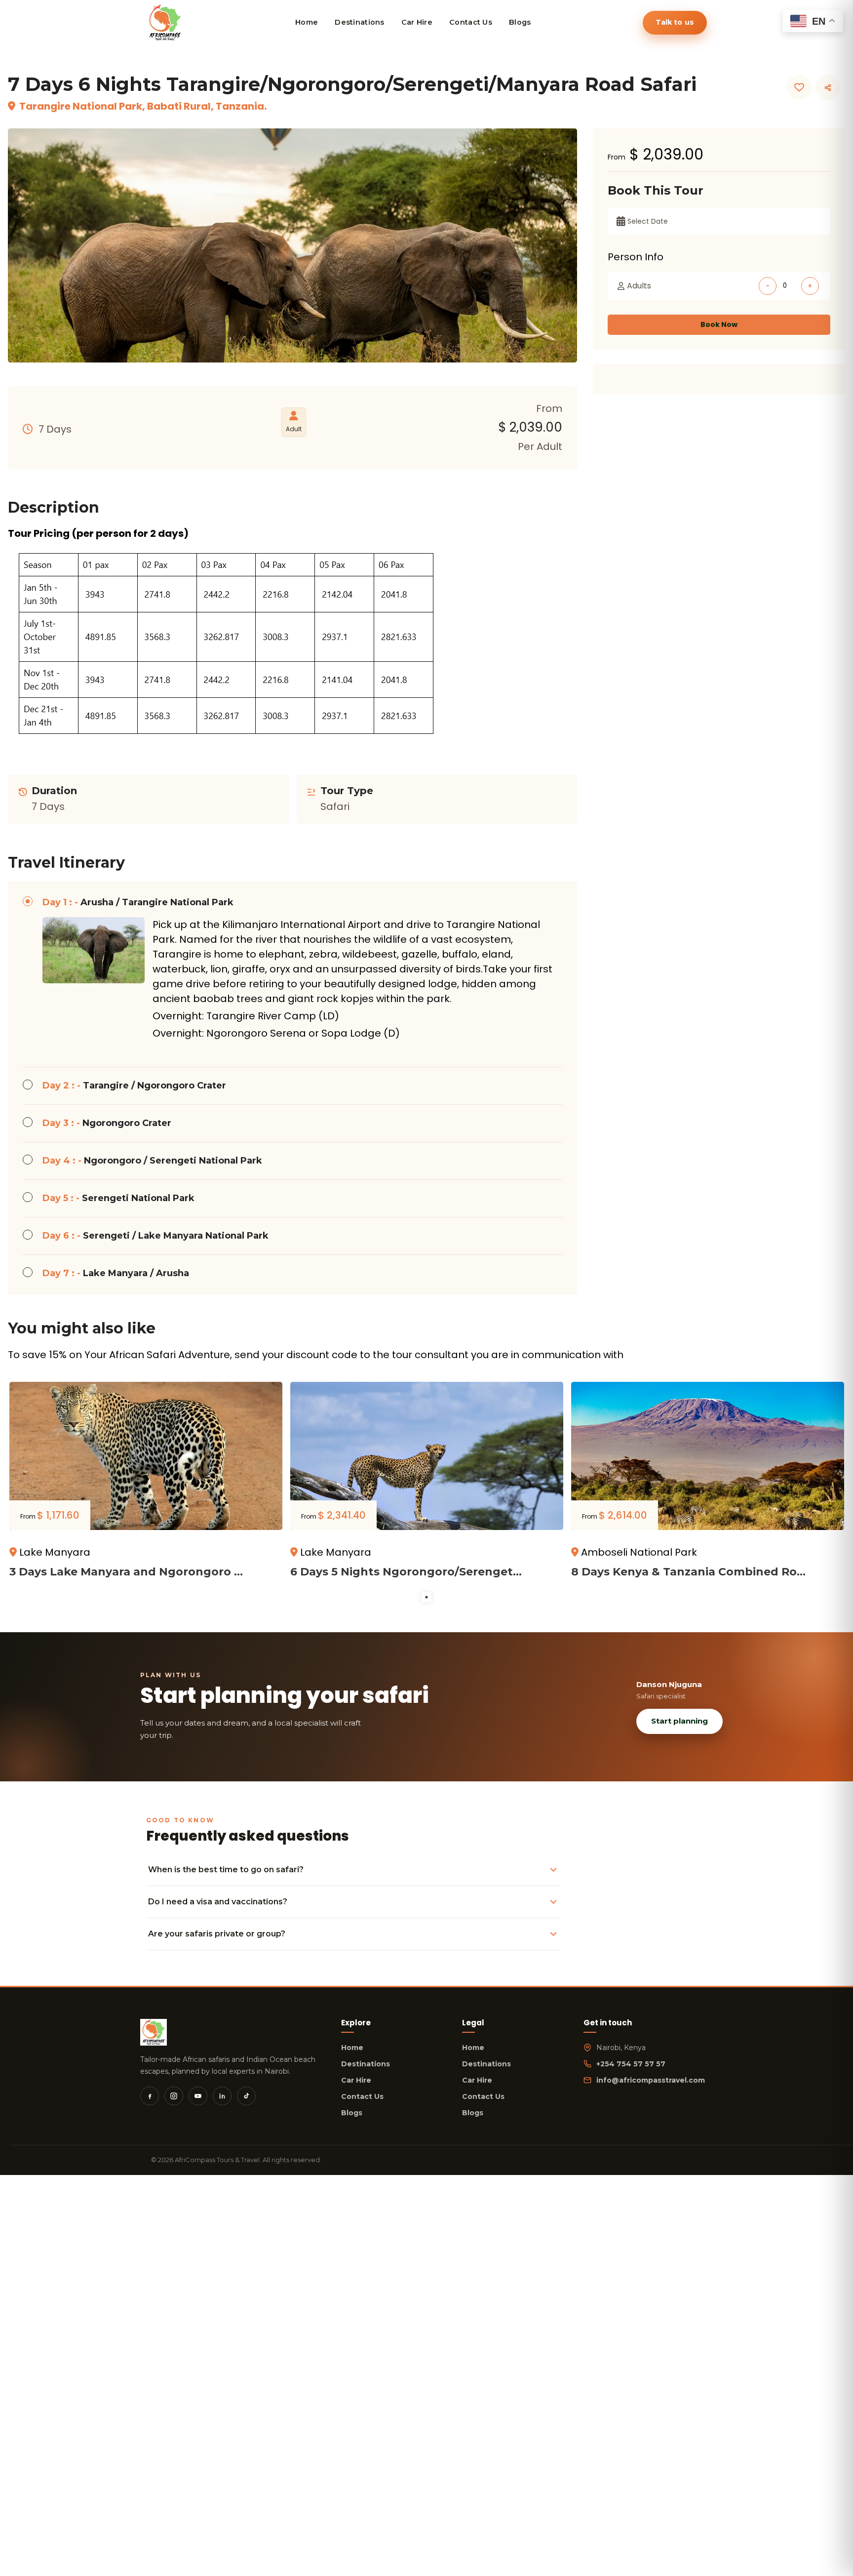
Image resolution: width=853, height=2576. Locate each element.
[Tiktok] (246, 2096)
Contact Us (362, 2096)
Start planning (679, 1721)
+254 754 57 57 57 (631, 2064)
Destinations (366, 2064)
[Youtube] (198, 2096)
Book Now (719, 324)
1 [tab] (426, 1597)
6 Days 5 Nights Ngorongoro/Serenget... (406, 1572)
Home (352, 2048)
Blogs (352, 2113)
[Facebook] (150, 2096)
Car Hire (356, 2080)
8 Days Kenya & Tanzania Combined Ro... (688, 1572)
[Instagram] (174, 2096)
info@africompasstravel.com (651, 2080)
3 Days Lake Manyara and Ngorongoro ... (126, 1572)
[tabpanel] (146, 1486)
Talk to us (675, 22)
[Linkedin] (222, 2096)
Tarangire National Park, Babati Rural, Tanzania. (143, 106)
